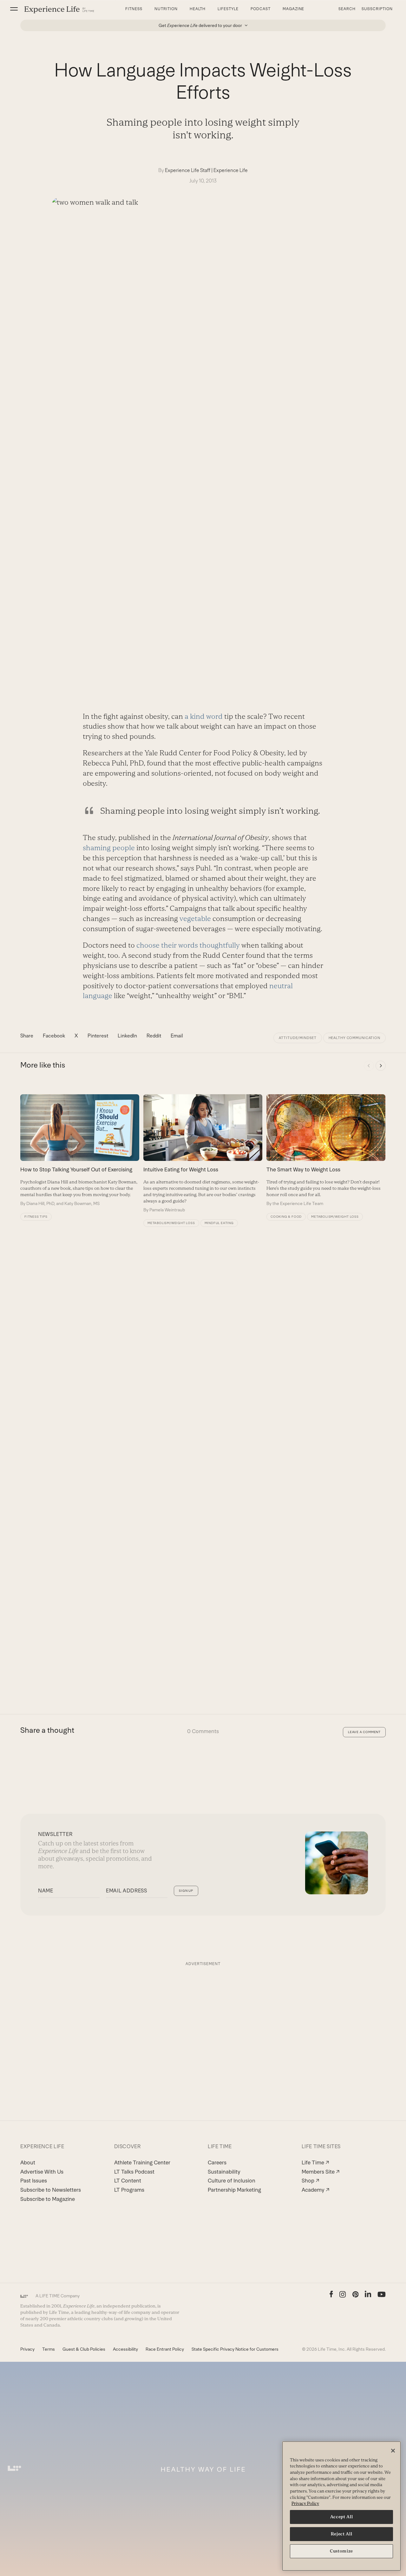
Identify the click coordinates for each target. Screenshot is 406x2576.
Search (347, 9)
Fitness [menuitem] (134, 9)
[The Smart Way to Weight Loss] (326, 1150)
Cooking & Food (286, 1217)
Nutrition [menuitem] (166, 9)
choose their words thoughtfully (188, 945)
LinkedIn (127, 1036)
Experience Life (231, 170)
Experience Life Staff (188, 170)
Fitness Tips (36, 1217)
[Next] (381, 1066)
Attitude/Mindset (298, 1038)
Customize (341, 2551)
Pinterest (98, 1036)
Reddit (154, 1036)
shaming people (109, 848)
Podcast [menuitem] (261, 9)
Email (177, 1036)
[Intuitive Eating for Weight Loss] (203, 1154)
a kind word (204, 716)
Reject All (342, 2534)
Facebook (54, 1036)
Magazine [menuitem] (294, 9)
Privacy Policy (305, 2503)
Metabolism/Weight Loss (171, 1223)
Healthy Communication (354, 1038)
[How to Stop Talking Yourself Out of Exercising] (80, 1150)
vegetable (195, 919)
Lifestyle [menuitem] (228, 9)
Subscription (377, 9)
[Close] (393, 2451)
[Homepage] (59, 9)
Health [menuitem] (198, 9)
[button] (14, 9)
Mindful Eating (219, 1223)
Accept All (342, 2517)
